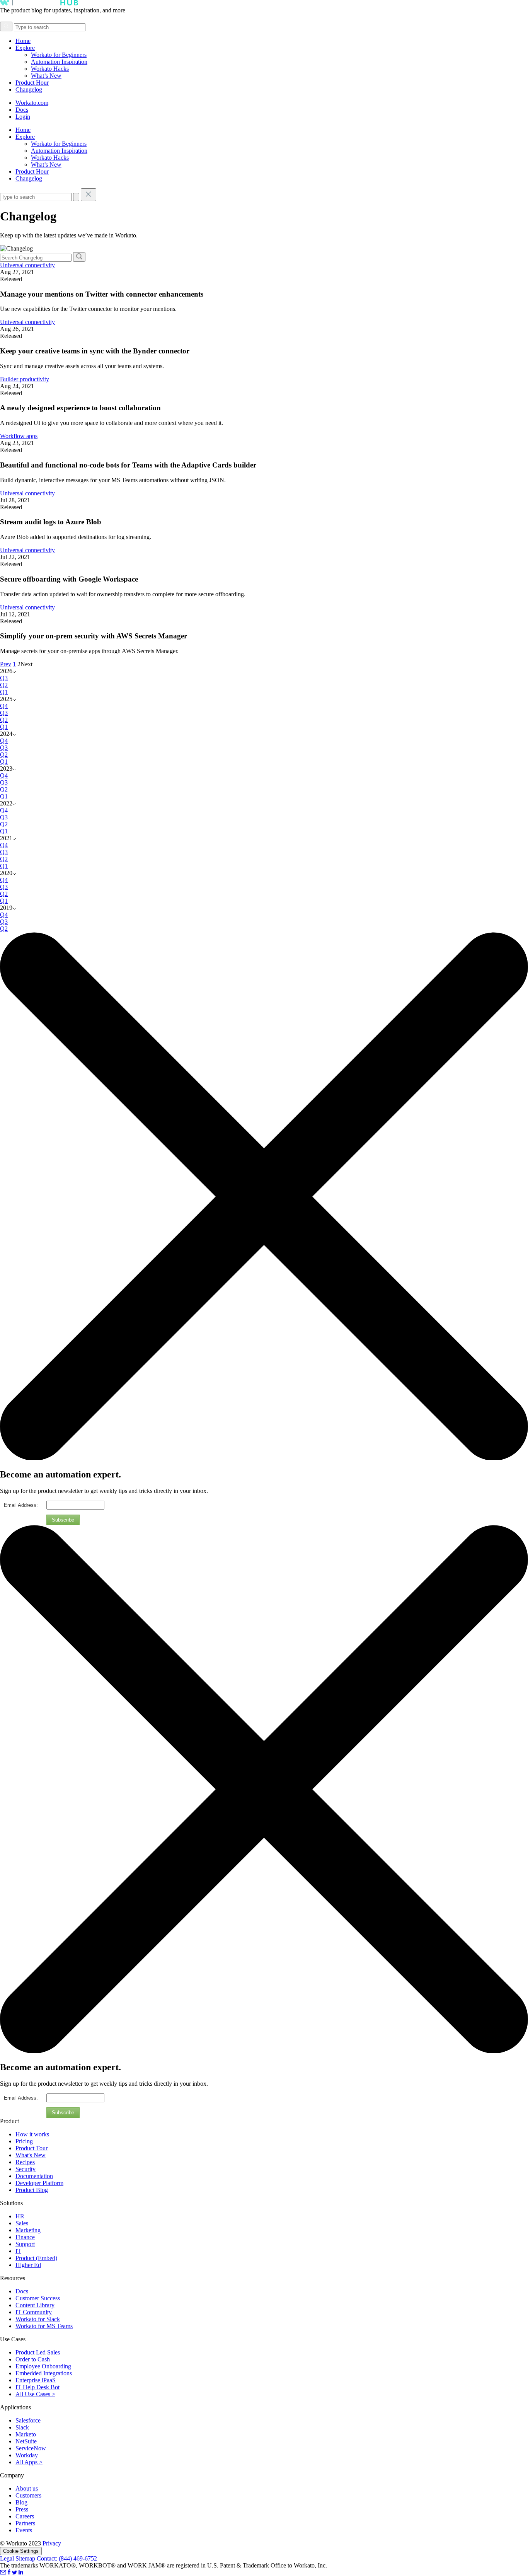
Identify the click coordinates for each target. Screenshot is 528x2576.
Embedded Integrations (44, 2373)
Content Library (35, 2305)
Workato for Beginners (59, 55)
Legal (7, 2558)
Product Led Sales (38, 2352)
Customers (28, 2495)
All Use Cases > (35, 2394)
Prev (6, 664)
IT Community (34, 2312)
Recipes (25, 2162)
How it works (32, 2134)
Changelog (29, 90)
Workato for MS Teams (44, 2326)
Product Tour (32, 2148)
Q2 (4, 685)
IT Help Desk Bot (37, 2387)
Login (23, 117)
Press (22, 2509)
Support (25, 2244)
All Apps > (29, 2462)
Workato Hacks (50, 69)
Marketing (28, 2230)
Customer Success (38, 2298)
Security (26, 2169)
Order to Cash (33, 2359)
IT (18, 2251)
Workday (27, 2455)
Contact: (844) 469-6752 (67, 2558)
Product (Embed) (36, 2258)
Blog (21, 2502)
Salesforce (28, 2420)
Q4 (4, 706)
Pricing (24, 2141)
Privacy (52, 2543)
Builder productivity (25, 379)
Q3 (4, 678)
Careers (25, 2516)
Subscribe (63, 1520)
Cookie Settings (21, 2551)
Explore (25, 48)
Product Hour (32, 83)
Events (24, 2530)
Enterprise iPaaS (36, 2380)
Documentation (34, 2176)
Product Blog (32, 2190)
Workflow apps (19, 436)
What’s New (46, 76)
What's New (31, 2155)
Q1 (4, 692)
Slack (22, 2427)
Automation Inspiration (59, 62)
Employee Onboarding (43, 2366)
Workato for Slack (38, 2319)
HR (20, 2216)
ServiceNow (31, 2448)
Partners (25, 2523)
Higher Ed (28, 2265)
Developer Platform (39, 2183)
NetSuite (26, 2441)
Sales (22, 2223)
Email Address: (21, 1505)
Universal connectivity (27, 265)
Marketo (26, 2434)
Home (23, 41)
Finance (25, 2237)
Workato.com (32, 103)
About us (27, 2488)
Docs (22, 110)
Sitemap (25, 2558)
